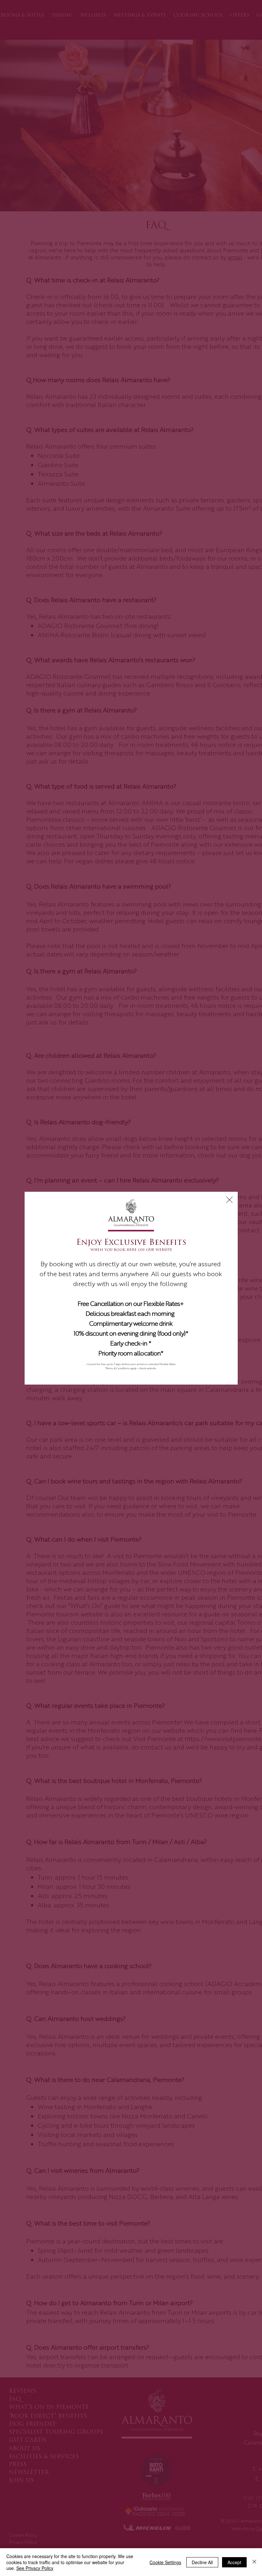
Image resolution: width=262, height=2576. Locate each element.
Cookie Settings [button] (165, 2562)
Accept (234, 2562)
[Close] (254, 2562)
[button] (229, 1200)
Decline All (202, 2562)
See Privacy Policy (35, 2568)
